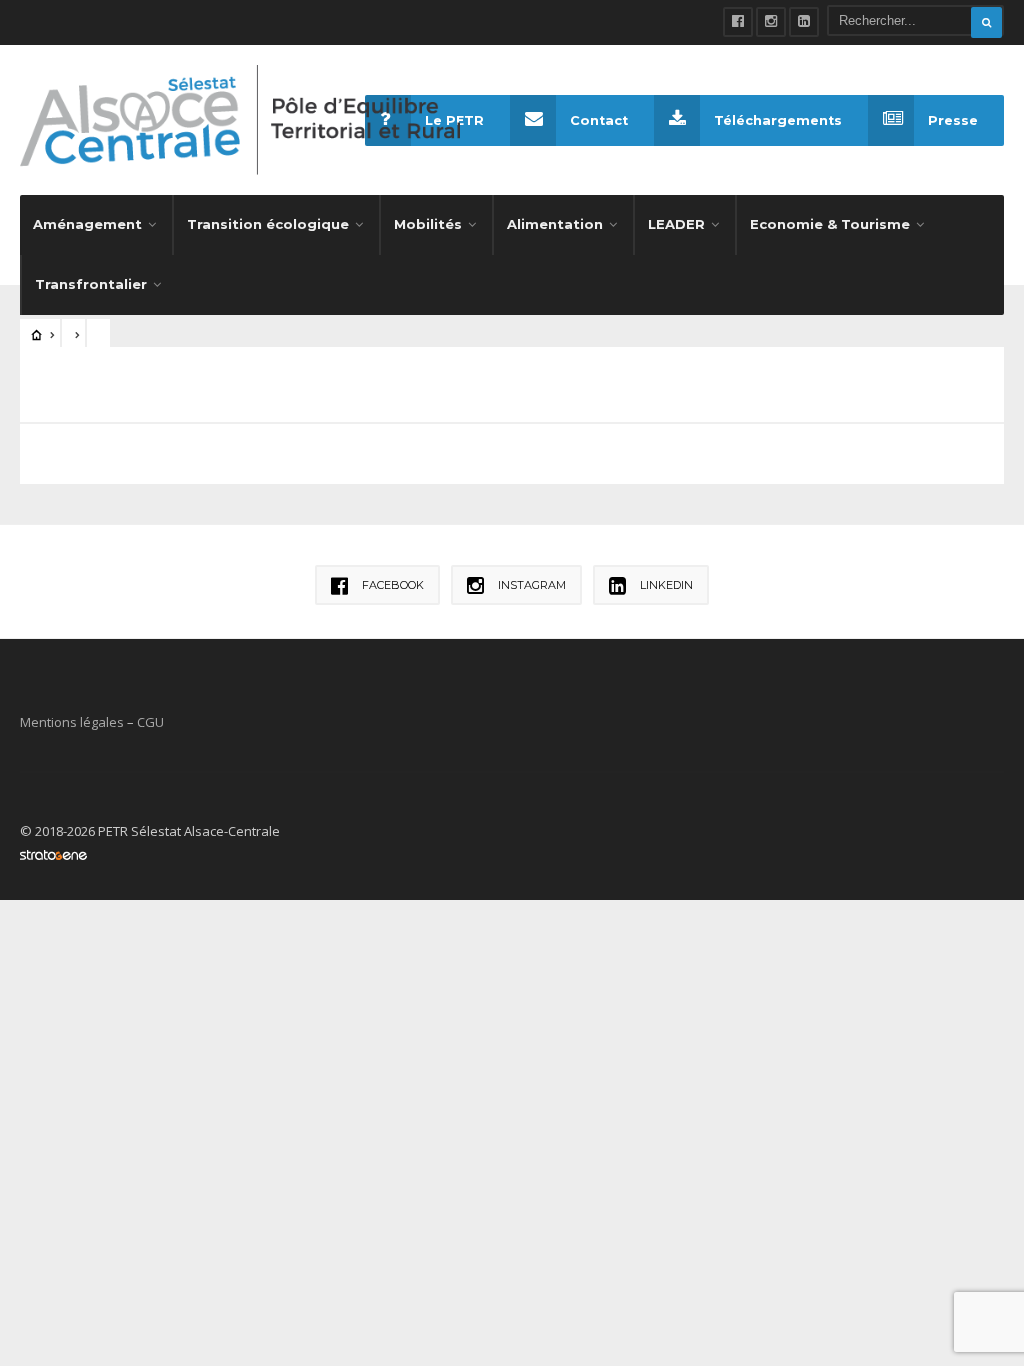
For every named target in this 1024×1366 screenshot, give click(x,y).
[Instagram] (771, 22)
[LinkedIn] (804, 22)
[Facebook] (738, 22)
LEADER (676, 224)
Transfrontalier (91, 284)
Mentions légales (72, 722)
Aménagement (87, 224)
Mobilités (428, 224)
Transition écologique (268, 224)
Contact (599, 120)
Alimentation (555, 224)
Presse (953, 120)
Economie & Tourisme (830, 224)
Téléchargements (778, 120)
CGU (150, 722)
